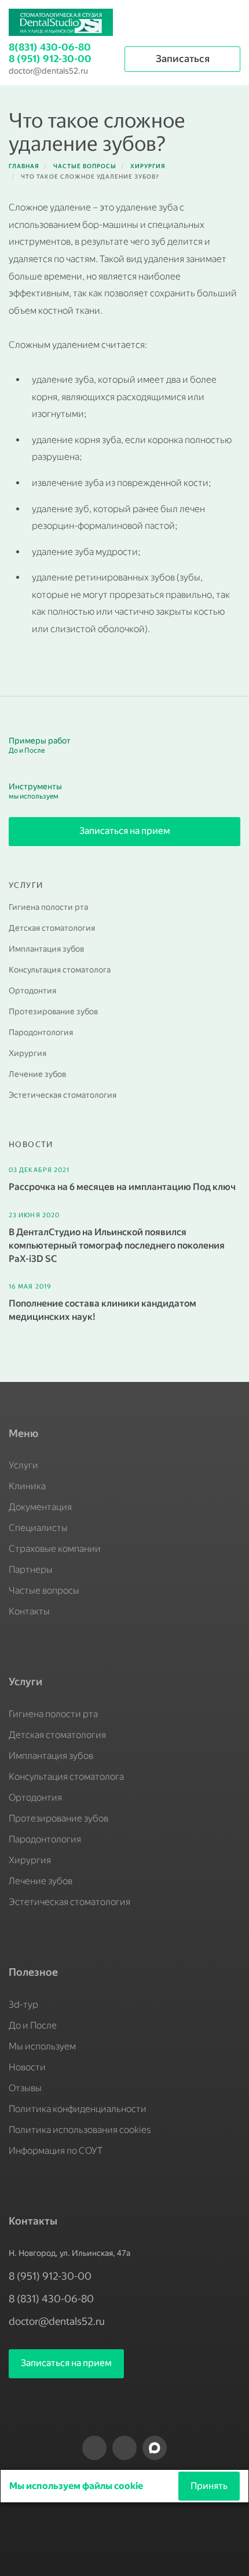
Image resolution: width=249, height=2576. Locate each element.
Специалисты (38, 1528)
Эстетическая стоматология (63, 1095)
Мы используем (42, 2046)
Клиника (27, 1486)
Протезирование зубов (53, 1012)
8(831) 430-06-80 (50, 47)
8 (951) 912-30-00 (50, 59)
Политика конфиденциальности (78, 2109)
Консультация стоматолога (60, 970)
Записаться (183, 59)
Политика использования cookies (80, 2130)
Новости (27, 2067)
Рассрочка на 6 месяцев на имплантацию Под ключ (122, 1187)
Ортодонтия (32, 991)
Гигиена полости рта (48, 907)
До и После (33, 2025)
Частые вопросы (44, 1590)
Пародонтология (41, 1033)
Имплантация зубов (46, 949)
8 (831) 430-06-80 (51, 2299)
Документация (40, 1507)
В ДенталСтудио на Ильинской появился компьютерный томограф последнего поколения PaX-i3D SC (117, 1245)
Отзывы (25, 2088)
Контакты (29, 1611)
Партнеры (31, 1570)
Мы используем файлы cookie (77, 2486)
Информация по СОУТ (56, 2151)
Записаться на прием (125, 831)
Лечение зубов (37, 1074)
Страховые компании (55, 1549)
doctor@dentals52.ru (48, 71)
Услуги (23, 1465)
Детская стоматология (52, 928)
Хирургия (28, 1053)
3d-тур (23, 2004)
